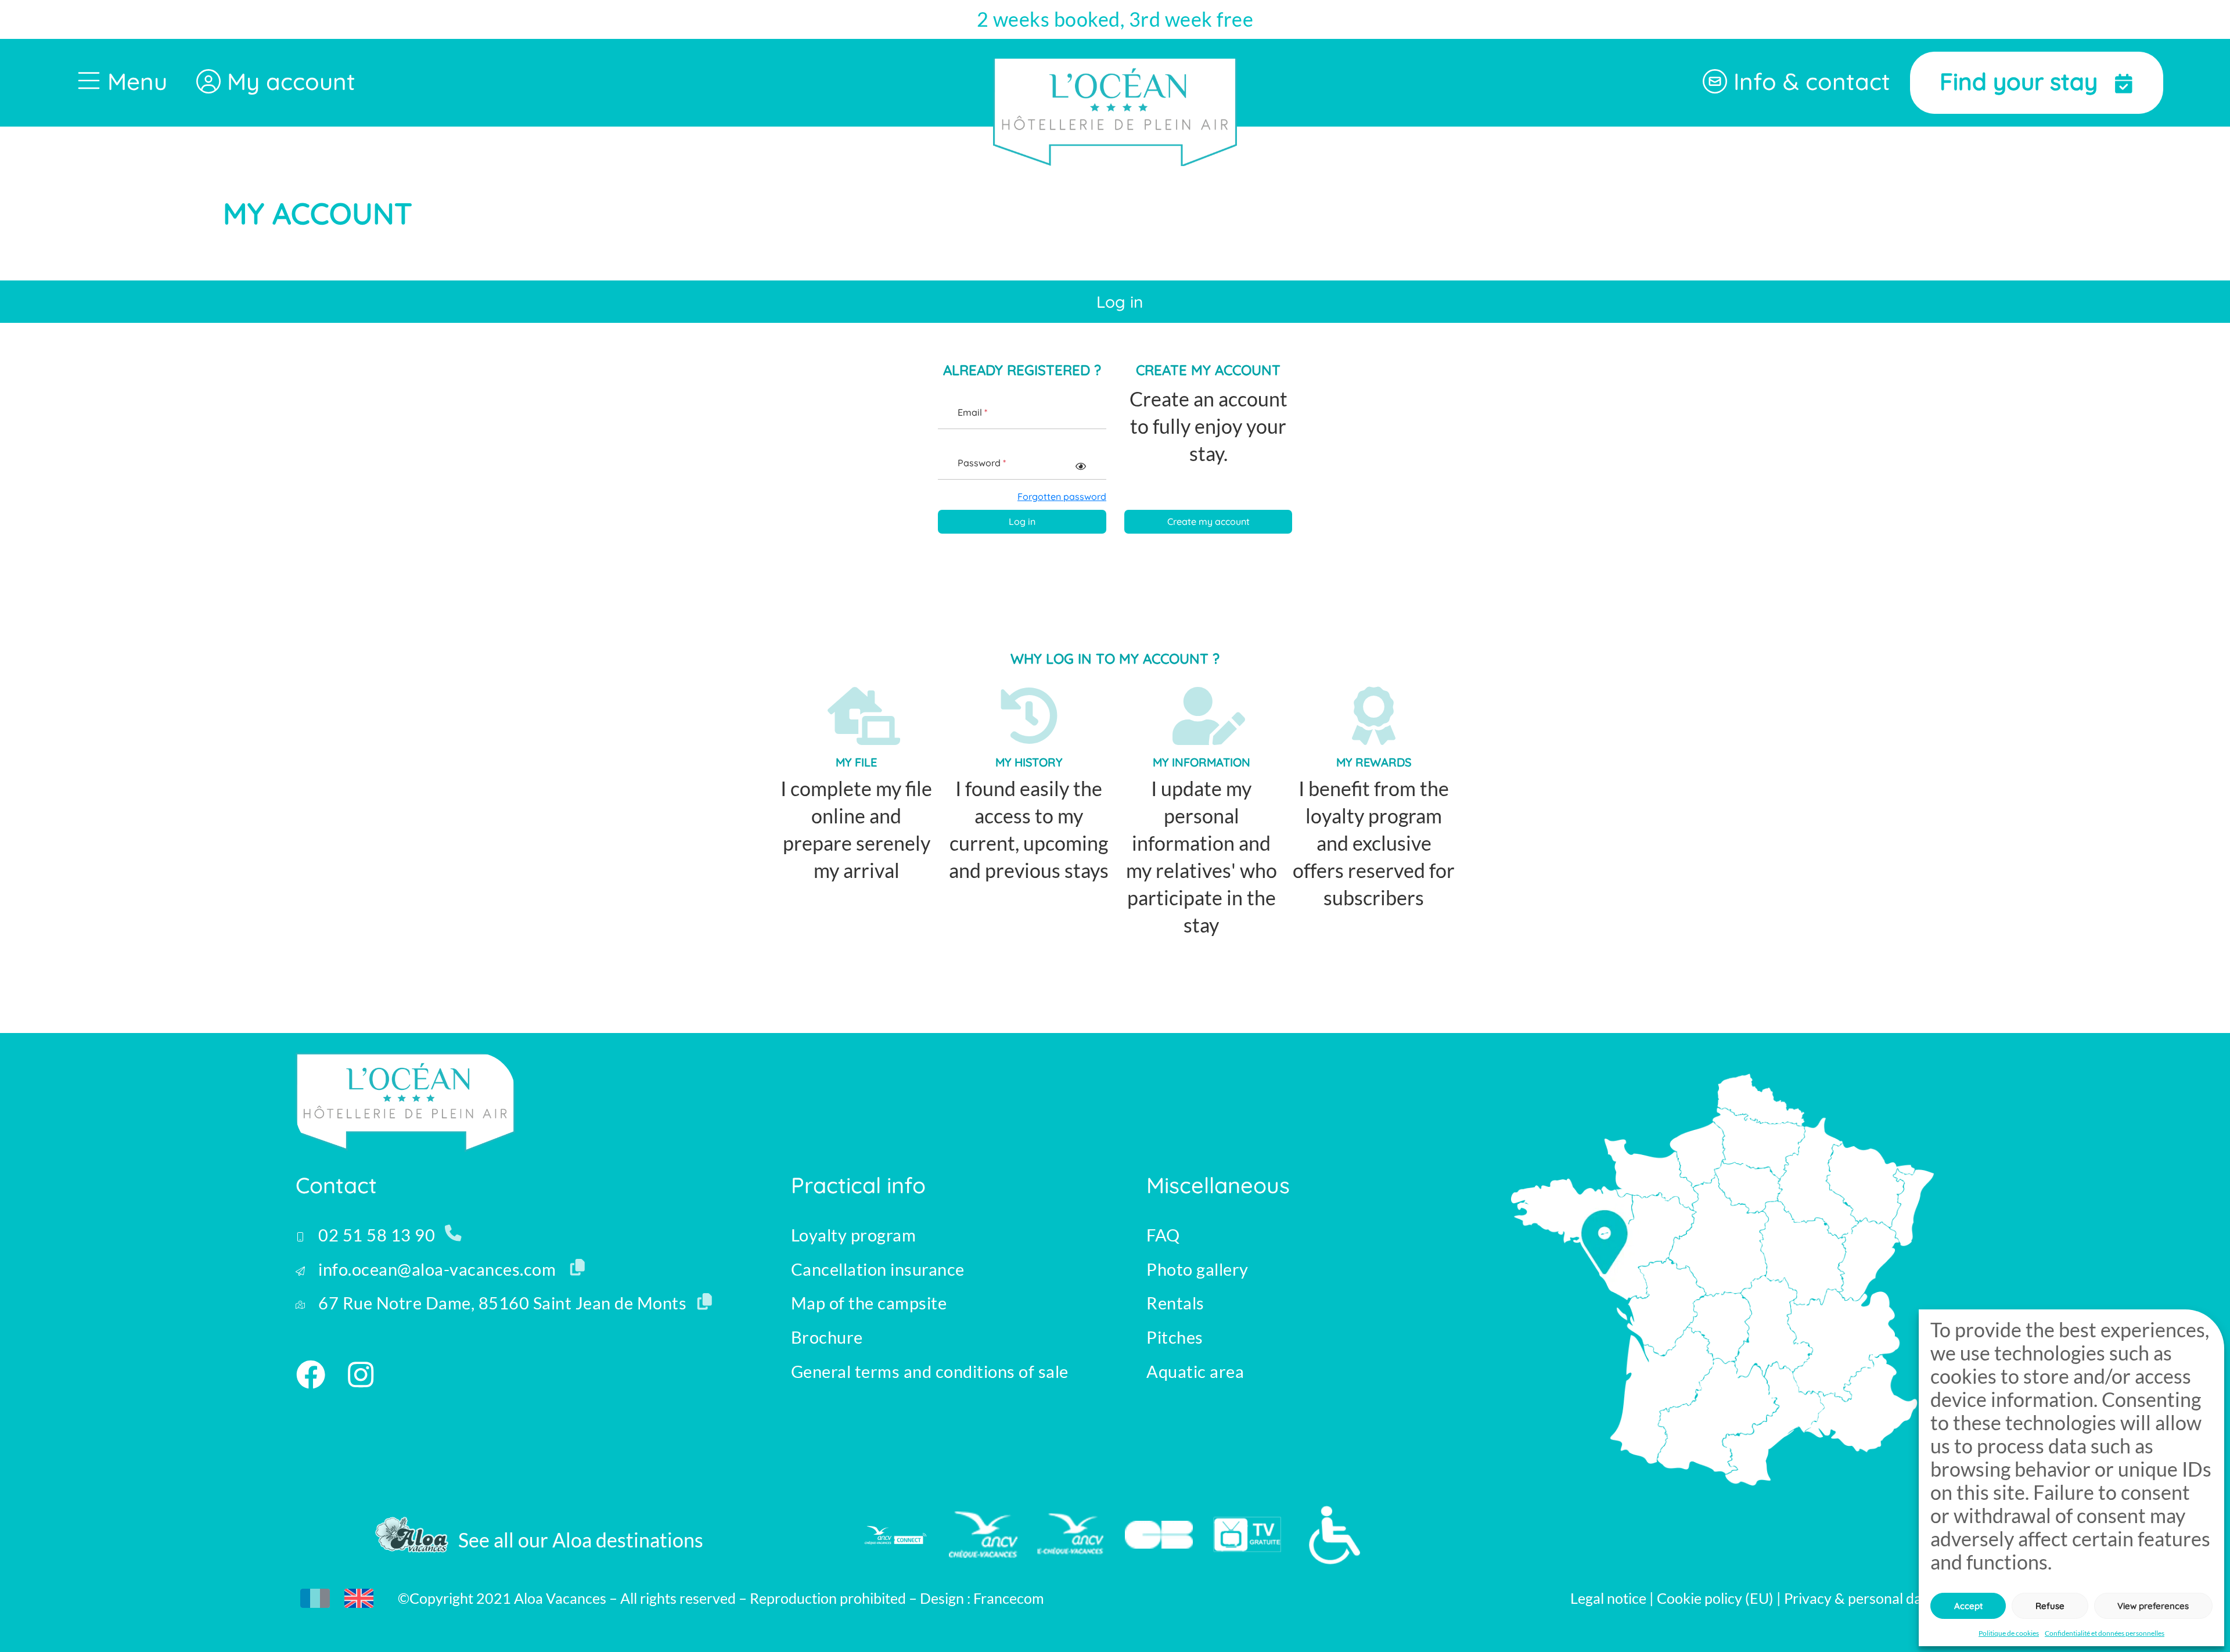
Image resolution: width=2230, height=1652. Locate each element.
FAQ (1163, 1235)
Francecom (1009, 1598)
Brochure (827, 1337)
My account (288, 81)
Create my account (1208, 521)
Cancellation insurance (878, 1269)
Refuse (2050, 1606)
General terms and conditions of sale (930, 1372)
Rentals (1175, 1303)
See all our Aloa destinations (581, 1540)
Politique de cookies (2009, 1633)
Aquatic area (1195, 1372)
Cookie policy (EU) (1717, 1598)
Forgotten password (1062, 496)
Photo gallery (1197, 1269)
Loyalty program (854, 1235)
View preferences (2153, 1606)
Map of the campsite (869, 1303)
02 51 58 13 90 (375, 1235)
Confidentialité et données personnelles (2105, 1633)
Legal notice (1608, 1598)
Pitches (1175, 1337)
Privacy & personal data (1859, 1598)
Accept (1968, 1606)
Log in (1022, 521)
